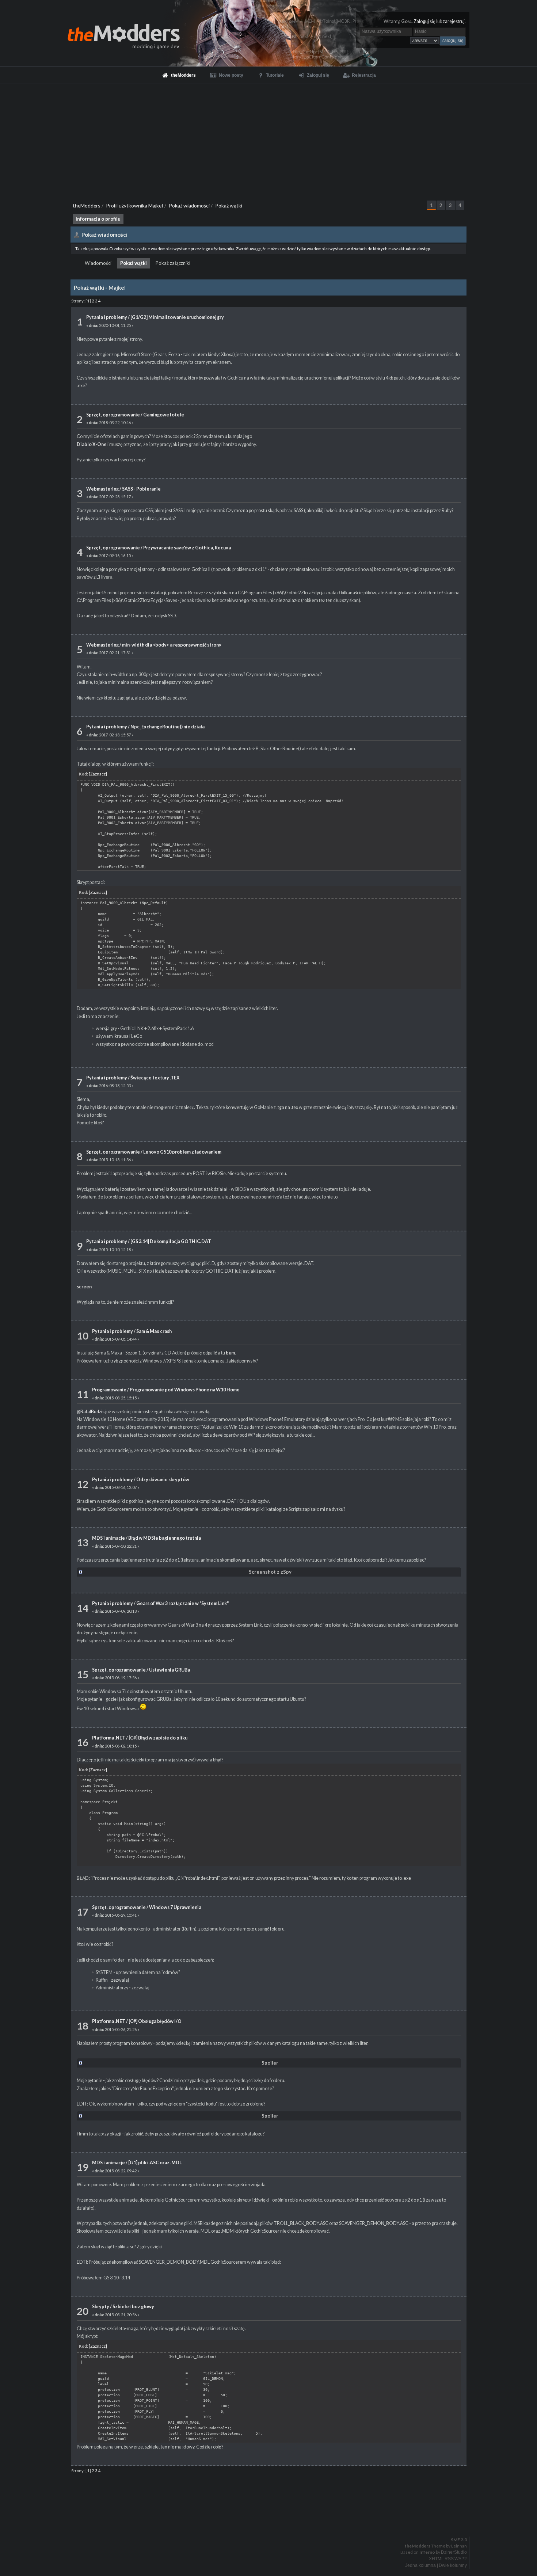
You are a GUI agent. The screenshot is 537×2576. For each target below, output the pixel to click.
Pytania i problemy (107, 317)
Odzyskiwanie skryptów (163, 1480)
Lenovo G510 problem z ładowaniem (182, 1152)
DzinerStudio (454, 2552)
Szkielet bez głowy (133, 2307)
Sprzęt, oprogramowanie (113, 415)
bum (230, 1353)
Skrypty (101, 2307)
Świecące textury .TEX (155, 1078)
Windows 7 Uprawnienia (175, 1907)
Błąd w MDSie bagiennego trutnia (165, 1538)
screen (84, 1287)
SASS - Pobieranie (141, 489)
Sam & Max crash (154, 1331)
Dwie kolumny (453, 2565)
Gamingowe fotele (164, 415)
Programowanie (109, 1390)
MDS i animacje (108, 1538)
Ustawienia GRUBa (170, 1670)
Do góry (271, 2521)
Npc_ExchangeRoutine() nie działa (167, 727)
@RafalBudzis (91, 1412)
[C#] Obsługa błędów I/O (155, 2021)
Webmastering (102, 489)
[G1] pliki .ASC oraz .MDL (155, 2163)
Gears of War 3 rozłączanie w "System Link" (182, 1603)
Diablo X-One (92, 444)
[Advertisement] (268, 139)
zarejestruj (454, 21)
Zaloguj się (424, 21)
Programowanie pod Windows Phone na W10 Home (185, 1390)
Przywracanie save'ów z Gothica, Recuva (187, 548)
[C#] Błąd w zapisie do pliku (158, 1738)
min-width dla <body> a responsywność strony (172, 645)
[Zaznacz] (98, 774)
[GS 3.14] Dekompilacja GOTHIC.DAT (171, 1241)
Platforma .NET (109, 1738)
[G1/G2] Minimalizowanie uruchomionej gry (177, 317)
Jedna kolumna (420, 2565)
